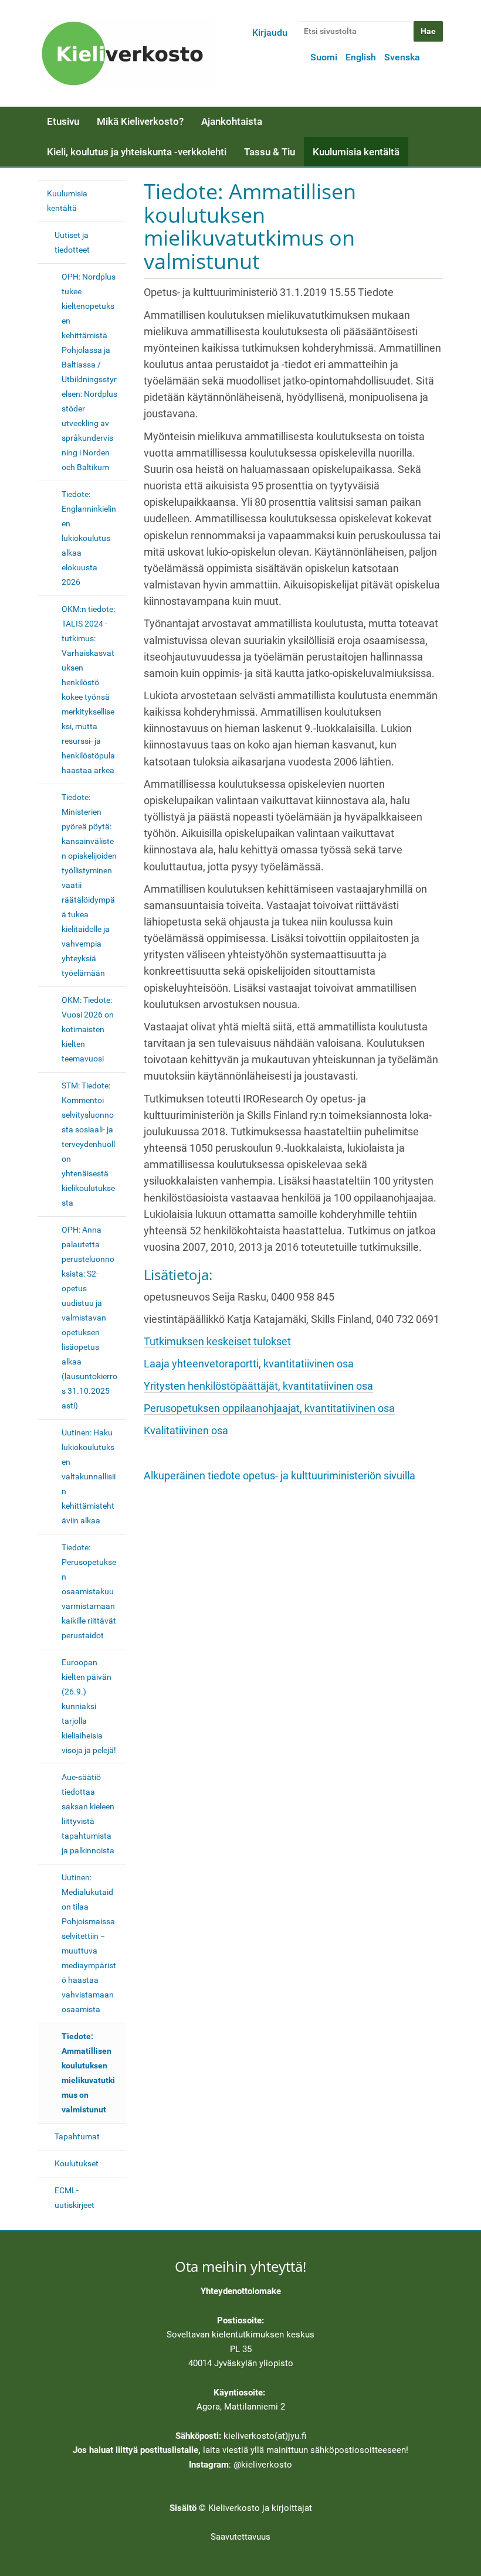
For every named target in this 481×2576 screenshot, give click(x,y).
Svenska (402, 57)
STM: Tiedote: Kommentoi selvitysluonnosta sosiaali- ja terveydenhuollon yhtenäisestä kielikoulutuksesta (88, 1144)
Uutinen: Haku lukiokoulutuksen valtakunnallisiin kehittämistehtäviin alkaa (89, 1476)
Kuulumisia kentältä (356, 152)
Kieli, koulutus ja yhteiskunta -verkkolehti (137, 152)
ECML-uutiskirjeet (74, 2198)
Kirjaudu (270, 33)
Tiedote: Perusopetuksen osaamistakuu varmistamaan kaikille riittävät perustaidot (89, 1591)
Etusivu (63, 121)
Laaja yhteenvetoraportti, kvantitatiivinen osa (249, 1364)
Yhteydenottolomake (241, 2291)
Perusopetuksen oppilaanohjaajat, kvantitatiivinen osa (269, 1408)
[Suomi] (126, 53)
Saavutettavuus (240, 2537)
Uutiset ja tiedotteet (72, 242)
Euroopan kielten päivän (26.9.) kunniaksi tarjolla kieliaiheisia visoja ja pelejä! (89, 1706)
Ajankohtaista (232, 121)
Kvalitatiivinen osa (186, 1431)
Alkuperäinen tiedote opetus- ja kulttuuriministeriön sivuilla (280, 1476)
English (361, 57)
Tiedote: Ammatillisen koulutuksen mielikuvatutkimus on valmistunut (88, 2073)
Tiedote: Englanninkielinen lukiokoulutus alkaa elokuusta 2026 (89, 538)
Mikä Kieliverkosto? (140, 121)
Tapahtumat (77, 2136)
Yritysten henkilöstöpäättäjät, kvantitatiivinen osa (258, 1386)
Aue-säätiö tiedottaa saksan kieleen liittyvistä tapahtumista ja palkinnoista (88, 1814)
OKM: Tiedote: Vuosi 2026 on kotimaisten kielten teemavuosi (88, 1029)
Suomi (324, 57)
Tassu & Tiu (270, 152)
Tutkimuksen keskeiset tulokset (217, 1342)
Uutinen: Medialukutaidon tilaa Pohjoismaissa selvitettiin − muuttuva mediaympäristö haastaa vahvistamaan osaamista (89, 1943)
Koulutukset (77, 2163)
